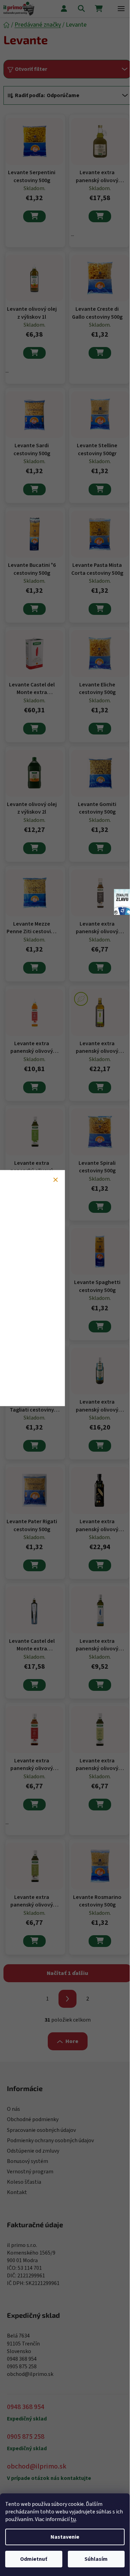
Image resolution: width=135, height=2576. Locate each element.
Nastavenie (65, 2537)
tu (73, 2519)
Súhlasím (96, 2559)
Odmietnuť (34, 2559)
